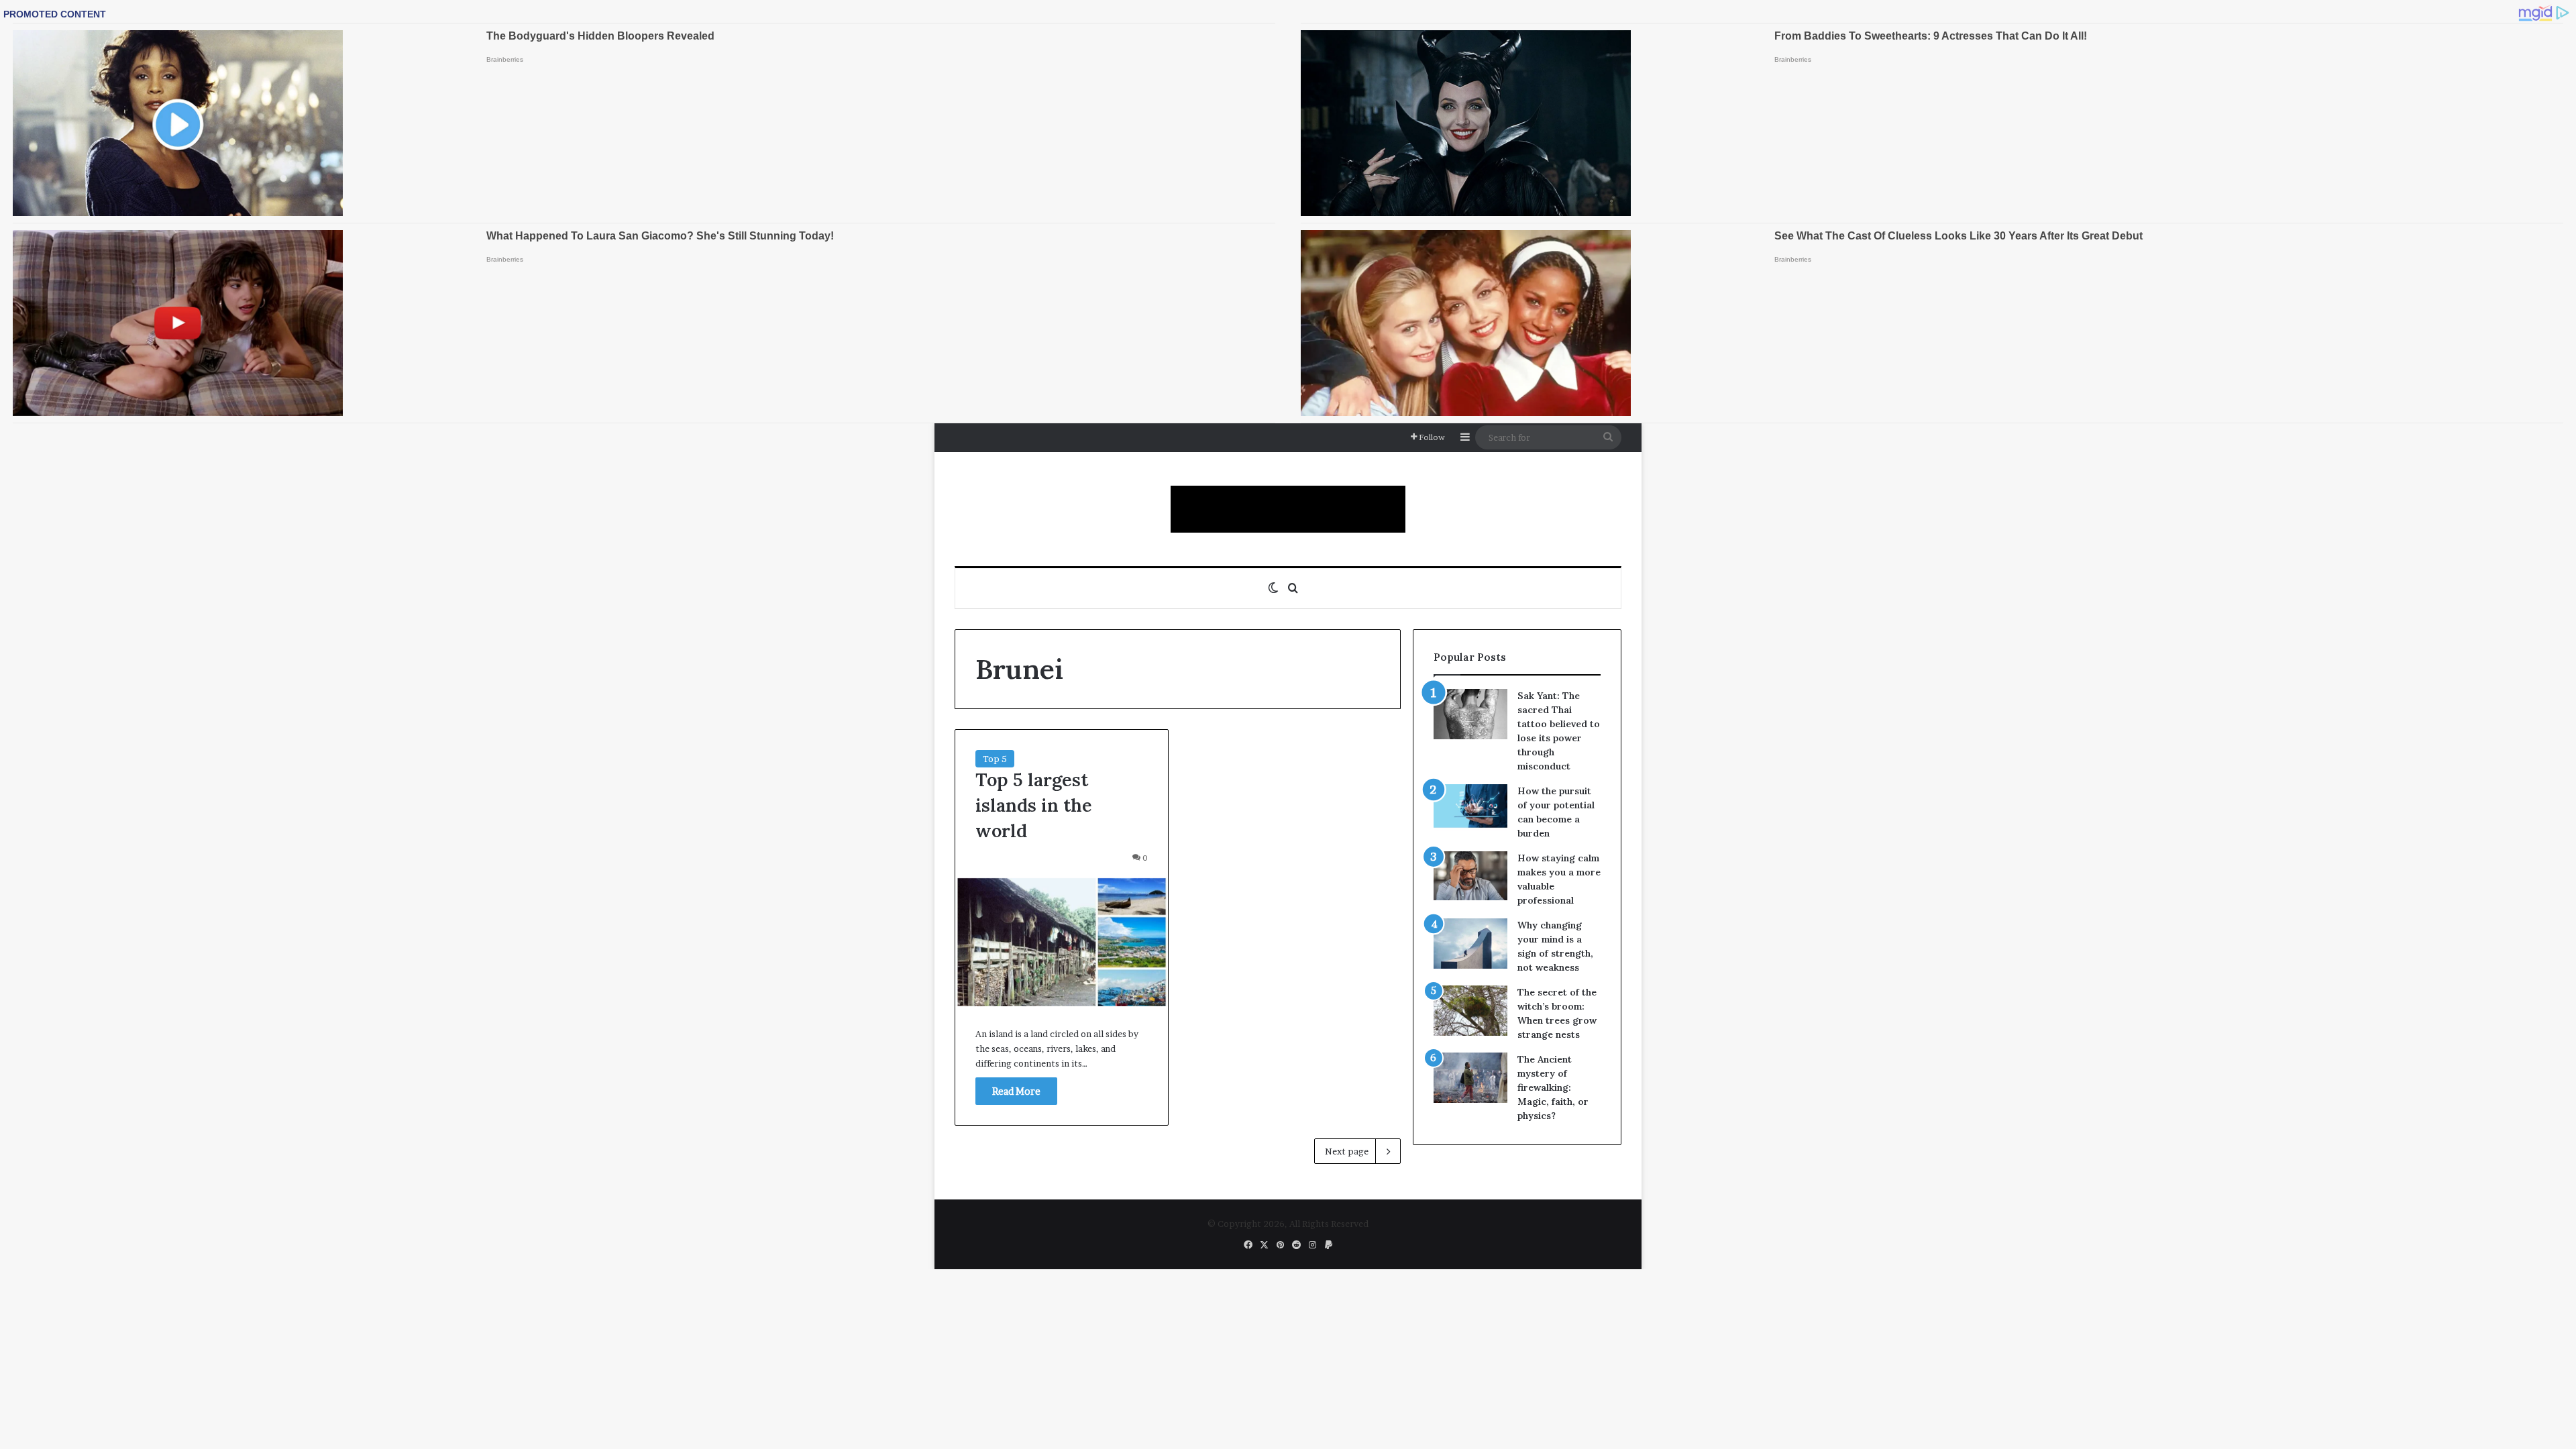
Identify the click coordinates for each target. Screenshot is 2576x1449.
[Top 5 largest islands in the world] (1062, 942)
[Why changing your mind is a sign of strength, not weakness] (1470, 944)
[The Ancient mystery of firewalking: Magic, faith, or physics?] (1470, 1078)
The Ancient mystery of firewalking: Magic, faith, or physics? (1553, 1087)
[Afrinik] (1288, 509)
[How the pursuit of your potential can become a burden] (1470, 809)
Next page (1347, 1151)
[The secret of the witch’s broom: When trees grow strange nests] (1470, 1011)
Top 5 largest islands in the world (1034, 805)
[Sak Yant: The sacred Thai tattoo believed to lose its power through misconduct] (1470, 714)
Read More (1016, 1091)
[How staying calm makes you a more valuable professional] (1470, 876)
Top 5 (995, 759)
